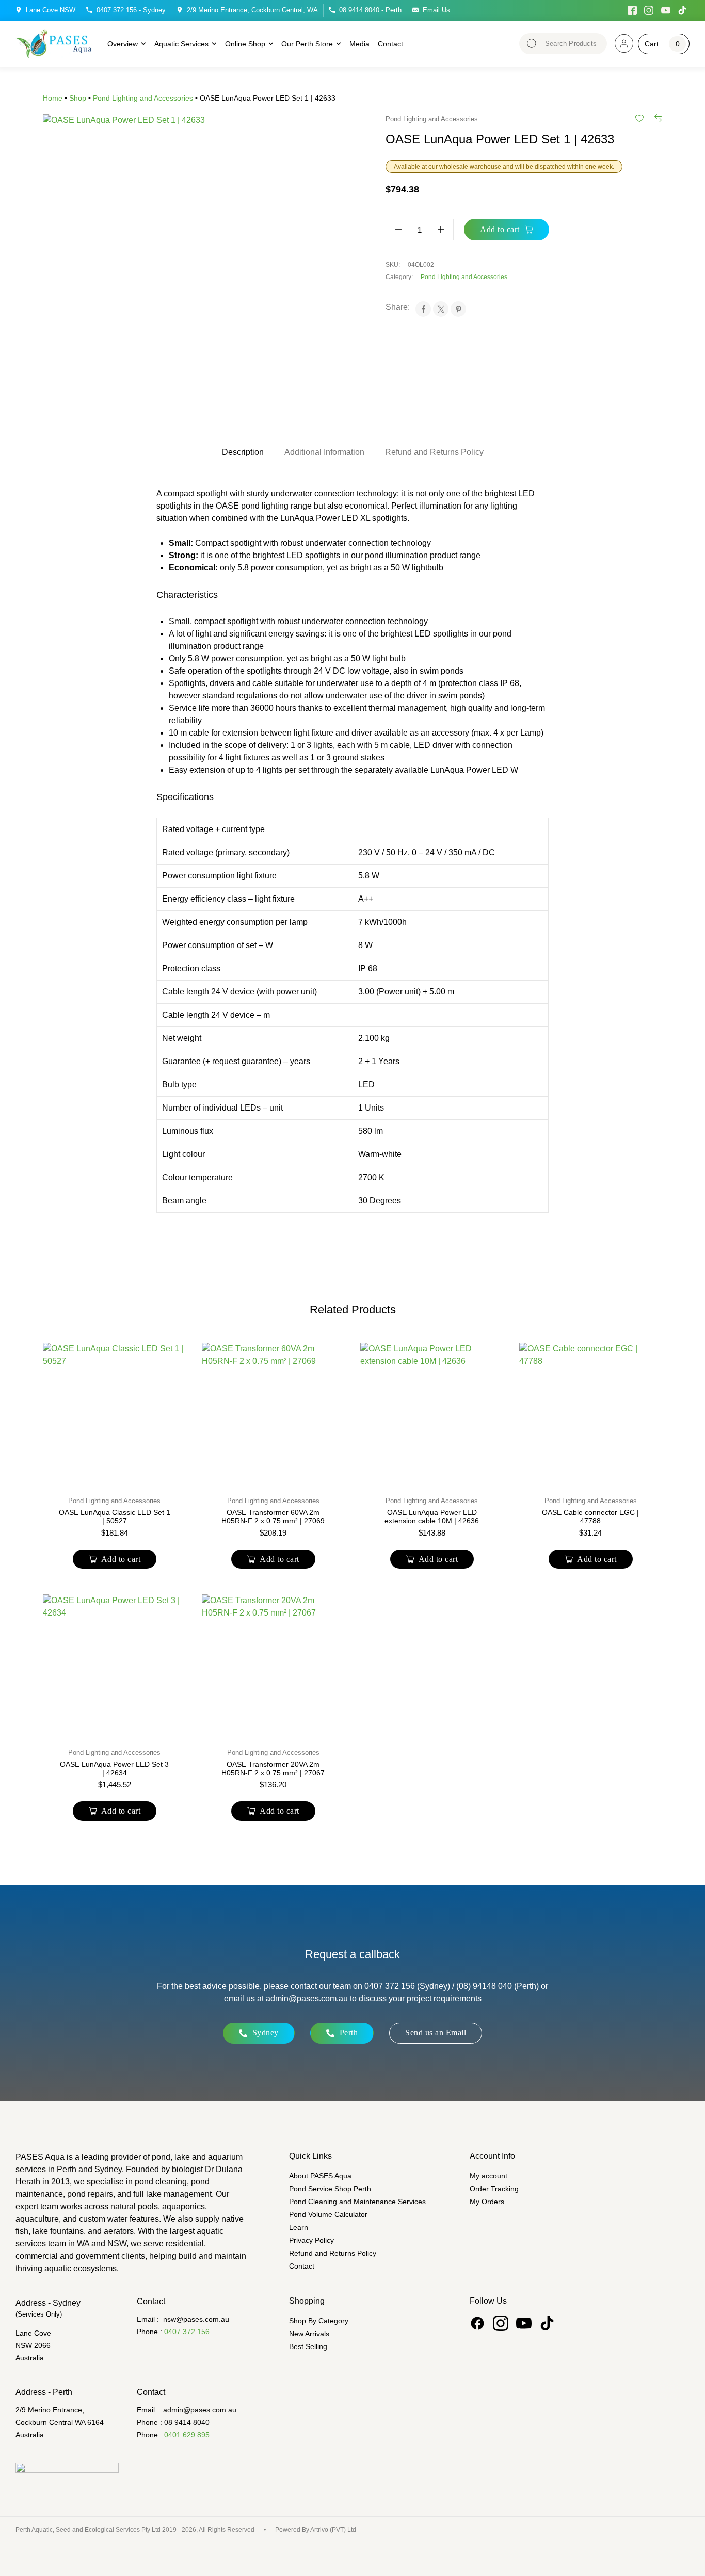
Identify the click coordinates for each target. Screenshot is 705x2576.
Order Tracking (494, 2189)
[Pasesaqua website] (54, 44)
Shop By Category (319, 2321)
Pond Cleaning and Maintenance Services (357, 2202)
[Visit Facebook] (632, 10)
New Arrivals (309, 2334)
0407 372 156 (187, 2332)
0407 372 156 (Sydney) (407, 1986)
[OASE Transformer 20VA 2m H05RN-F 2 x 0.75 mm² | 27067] (274, 1666)
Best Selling (308, 2346)
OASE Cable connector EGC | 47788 (590, 1517)
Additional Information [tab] (324, 452)
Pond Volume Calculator (328, 2214)
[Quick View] (89, 1471)
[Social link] (477, 2323)
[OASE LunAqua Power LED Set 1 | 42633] (194, 265)
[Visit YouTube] (666, 10)
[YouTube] (524, 2323)
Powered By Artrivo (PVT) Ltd (316, 2530)
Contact (390, 44)
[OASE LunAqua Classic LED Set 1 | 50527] (115, 1414)
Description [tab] (243, 452)
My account (488, 2176)
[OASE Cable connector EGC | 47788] (591, 1414)
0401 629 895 (187, 2435)
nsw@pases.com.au (196, 2319)
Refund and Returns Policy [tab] (434, 452)
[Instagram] (501, 2323)
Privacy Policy (311, 2240)
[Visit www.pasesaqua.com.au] (624, 43)
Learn (299, 2227)
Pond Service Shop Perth (330, 2189)
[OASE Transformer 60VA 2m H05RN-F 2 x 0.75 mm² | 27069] (274, 1414)
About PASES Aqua (320, 2176)
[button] (115, 1559)
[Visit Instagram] (649, 10)
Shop (78, 98)
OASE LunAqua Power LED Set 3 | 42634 (114, 1768)
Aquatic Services (181, 44)
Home (53, 98)
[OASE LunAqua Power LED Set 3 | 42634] (115, 1666)
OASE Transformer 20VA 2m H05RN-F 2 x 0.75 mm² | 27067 (273, 1768)
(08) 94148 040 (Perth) (498, 1986)
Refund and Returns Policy (333, 2253)
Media (359, 44)
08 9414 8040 (187, 2422)
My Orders (487, 2202)
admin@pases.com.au (307, 1999)
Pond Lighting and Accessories (143, 98)
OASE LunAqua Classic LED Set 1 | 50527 (115, 1517)
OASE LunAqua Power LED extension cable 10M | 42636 (432, 1517)
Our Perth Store (307, 44)
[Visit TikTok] (683, 10)
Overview (123, 44)
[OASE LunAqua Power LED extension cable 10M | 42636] (432, 1414)
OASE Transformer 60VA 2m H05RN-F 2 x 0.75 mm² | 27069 (273, 1517)
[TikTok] (547, 2323)
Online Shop (245, 44)
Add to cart (500, 229)
